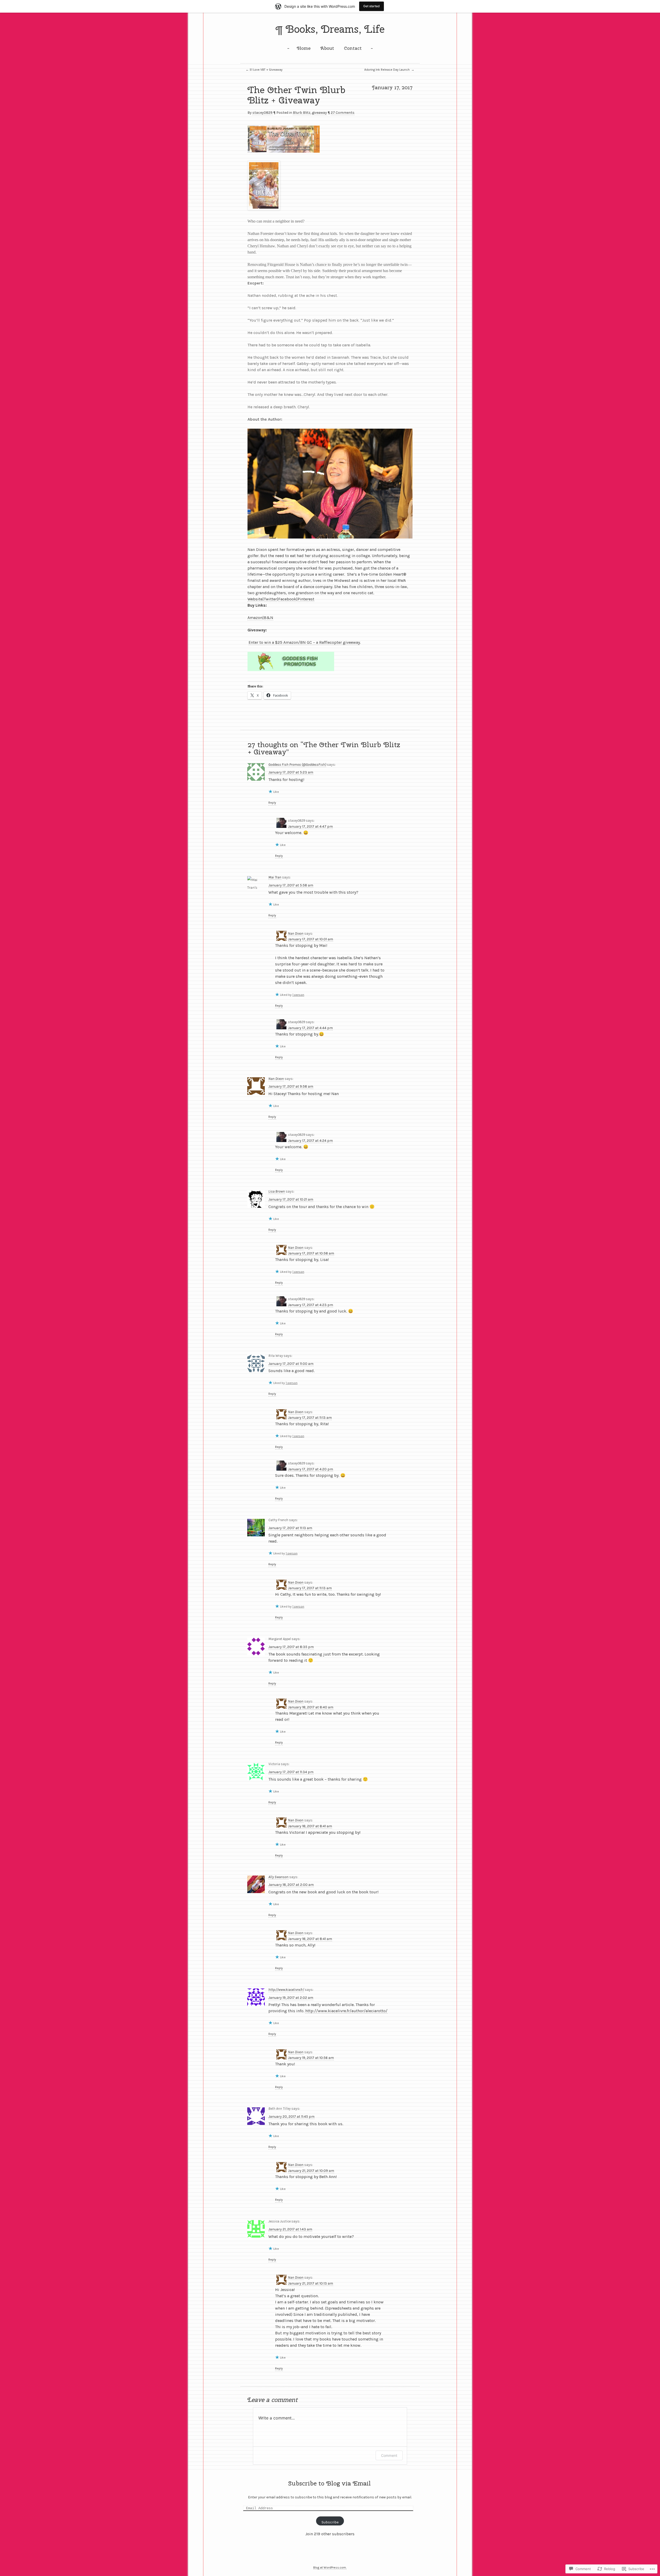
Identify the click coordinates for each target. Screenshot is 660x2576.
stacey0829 (262, 113)
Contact (353, 48)
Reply (272, 803)
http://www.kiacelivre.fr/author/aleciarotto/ (346, 2011)
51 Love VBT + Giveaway (264, 70)
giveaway (319, 113)
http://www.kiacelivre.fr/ (286, 1990)
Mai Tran (275, 877)
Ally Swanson (278, 1877)
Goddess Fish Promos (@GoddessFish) (297, 765)
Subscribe (330, 2522)
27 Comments (343, 113)
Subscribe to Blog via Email (329, 2483)
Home (304, 48)
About (327, 48)
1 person (298, 995)
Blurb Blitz (302, 113)
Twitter (270, 599)
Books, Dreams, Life (335, 29)
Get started (372, 6)
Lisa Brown (277, 1191)
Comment (389, 2455)
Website (255, 599)
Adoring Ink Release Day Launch (389, 70)
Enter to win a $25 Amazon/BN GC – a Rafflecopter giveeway (304, 642)
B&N (269, 618)
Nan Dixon (296, 934)
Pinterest (306, 599)
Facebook (287, 599)
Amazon (255, 618)
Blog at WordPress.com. (330, 2567)
